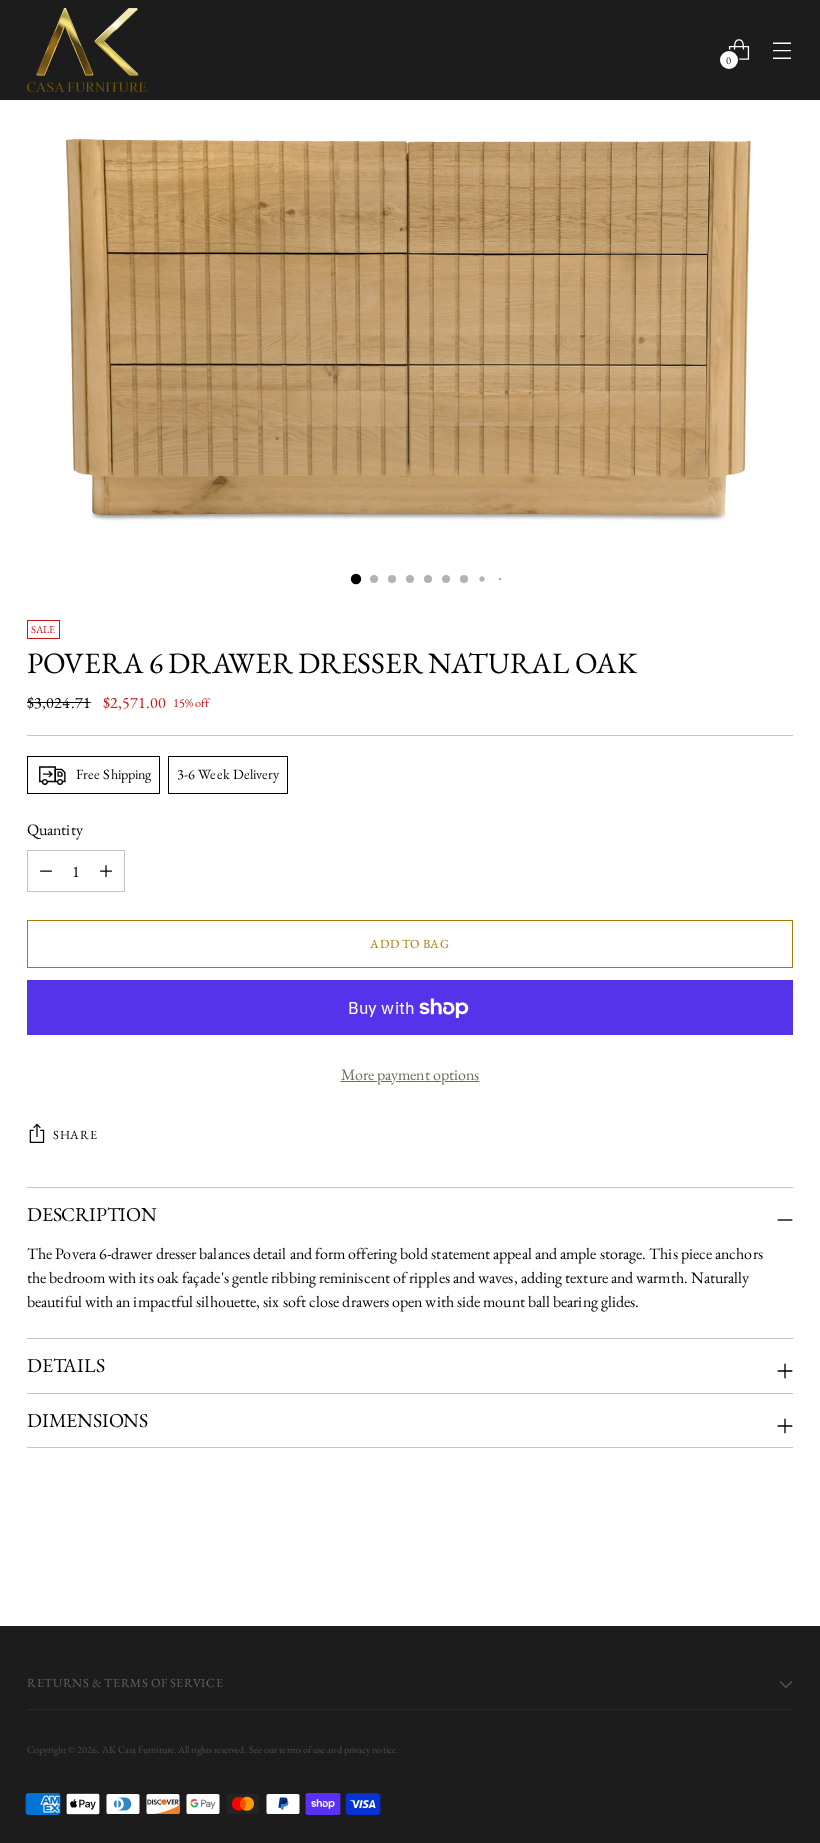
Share (75, 1134)
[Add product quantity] (46, 871)
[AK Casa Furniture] (87, 50)
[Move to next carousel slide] (776, 1557)
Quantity (55, 829)
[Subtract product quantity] (106, 871)
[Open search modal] (696, 49)
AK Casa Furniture (138, 1749)
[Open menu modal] (782, 49)
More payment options (410, 1074)
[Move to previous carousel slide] (730, 1558)
